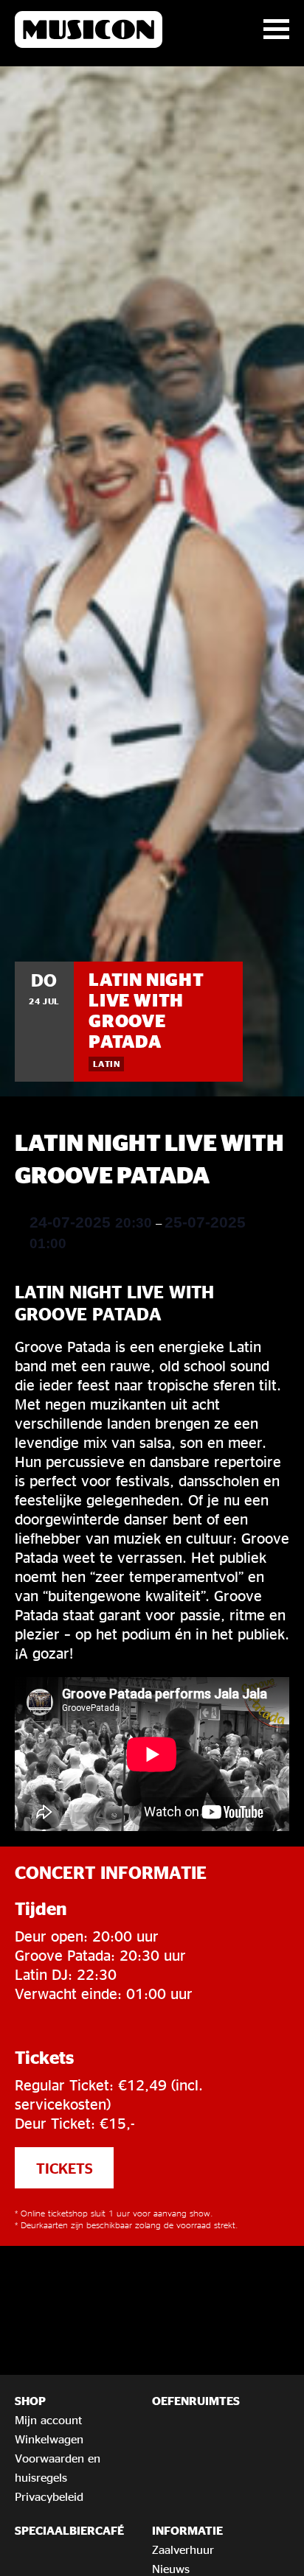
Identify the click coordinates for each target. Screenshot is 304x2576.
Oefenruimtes (196, 2401)
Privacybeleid (49, 2496)
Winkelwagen (49, 2439)
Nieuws (171, 2569)
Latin (106, 1064)
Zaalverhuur (183, 2549)
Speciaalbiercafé (69, 2530)
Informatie (187, 2530)
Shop (30, 2401)
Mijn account (48, 2420)
